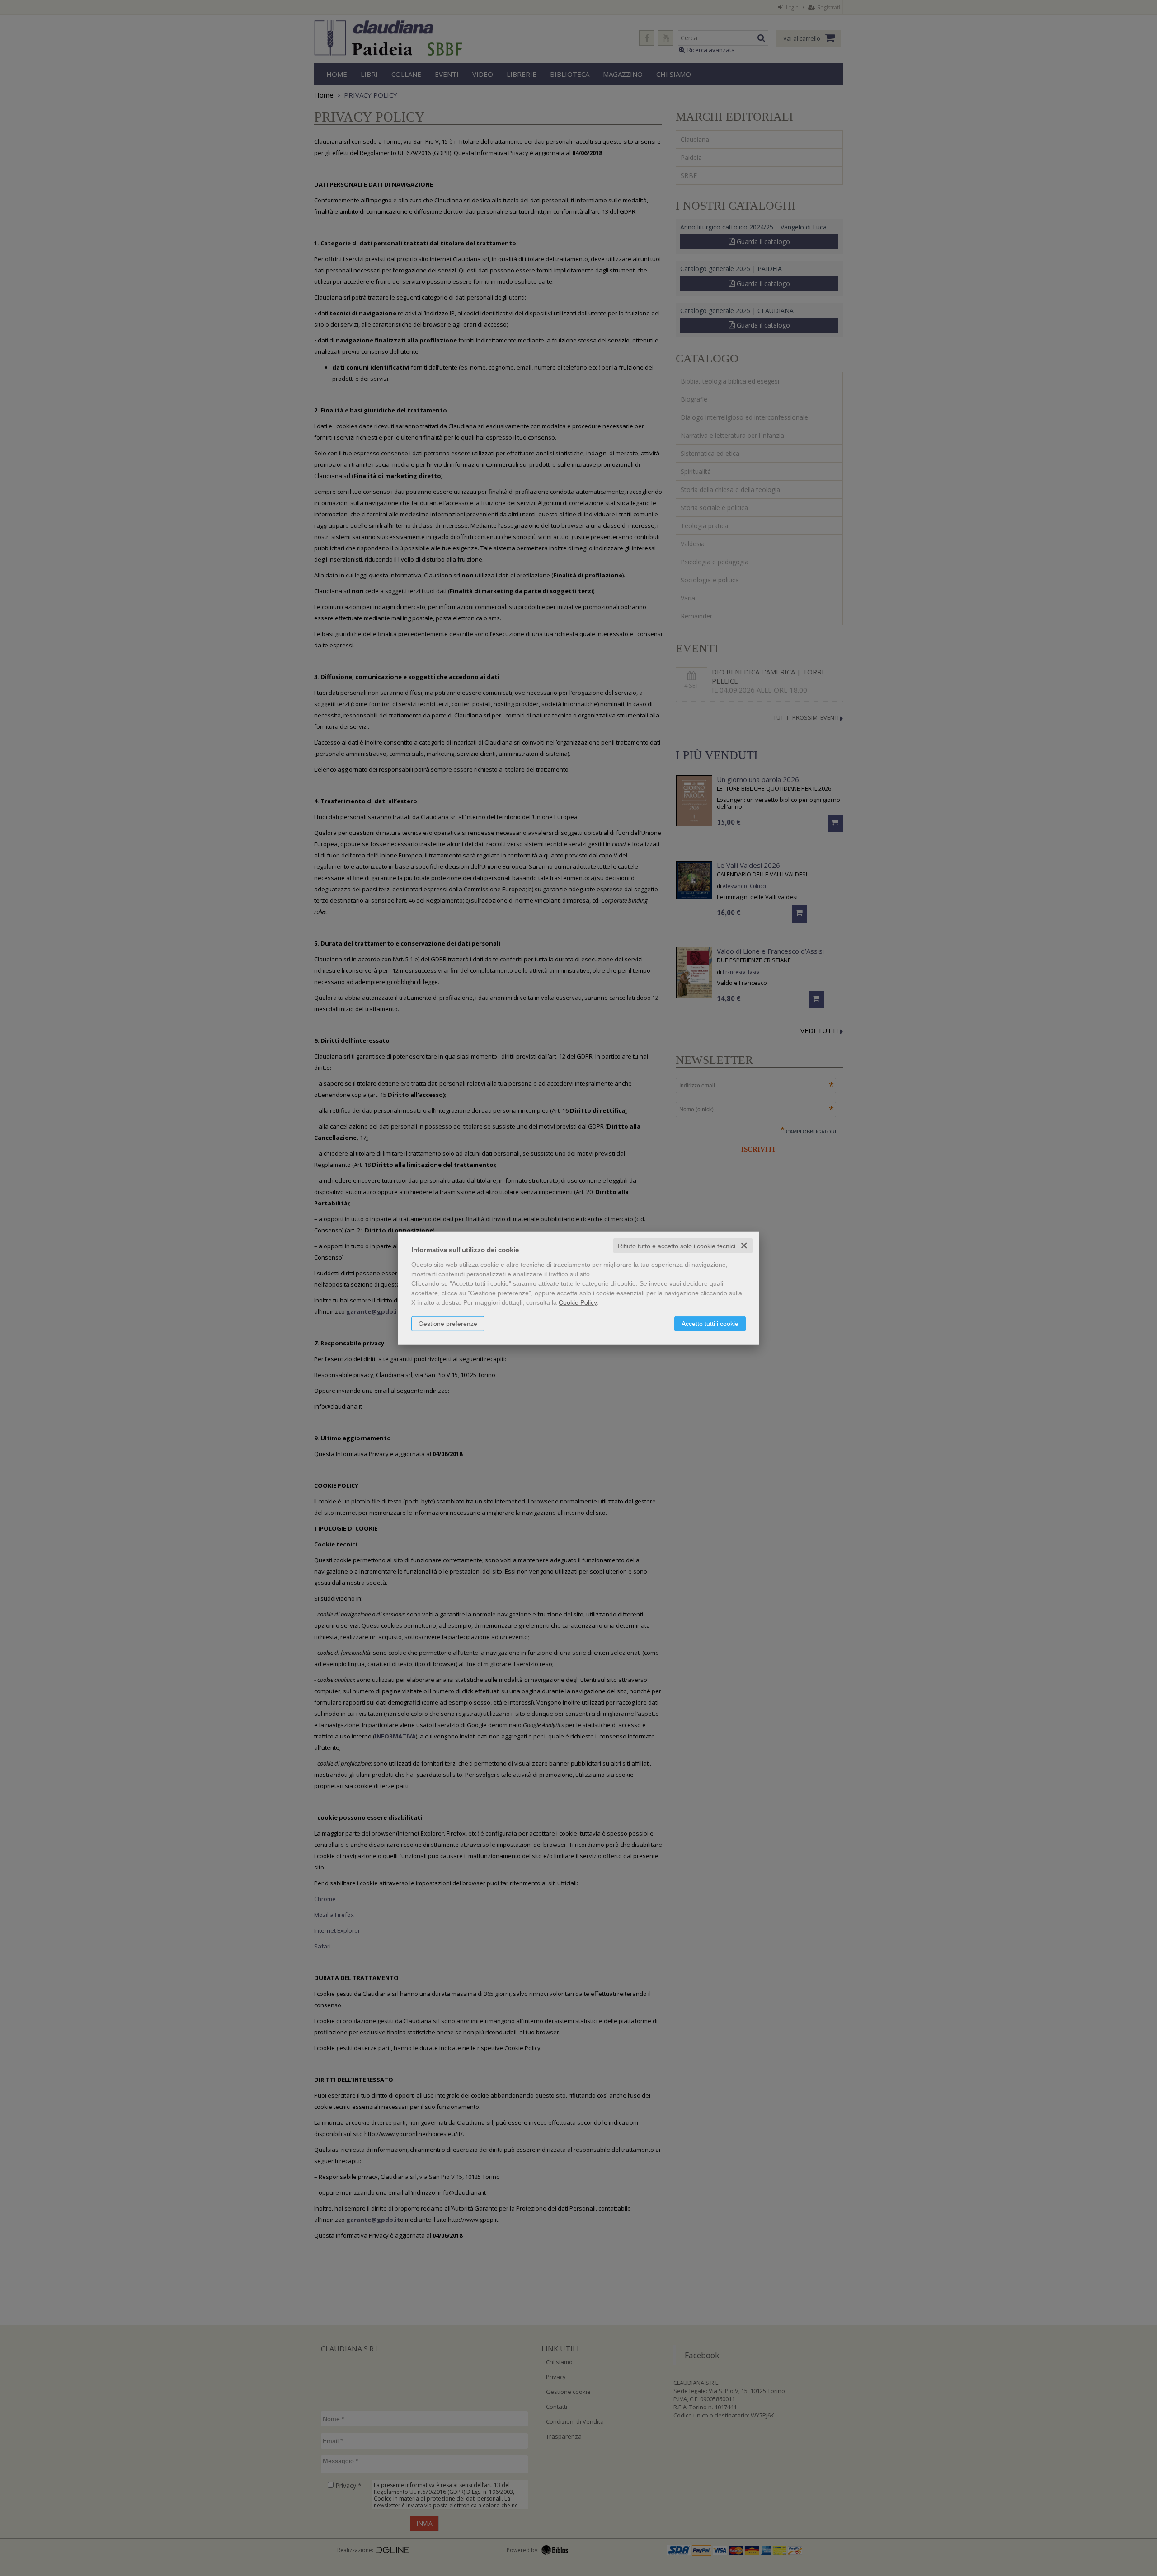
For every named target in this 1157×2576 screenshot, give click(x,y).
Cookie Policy (578, 1302)
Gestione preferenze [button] (448, 1323)
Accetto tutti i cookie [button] (710, 1323)
